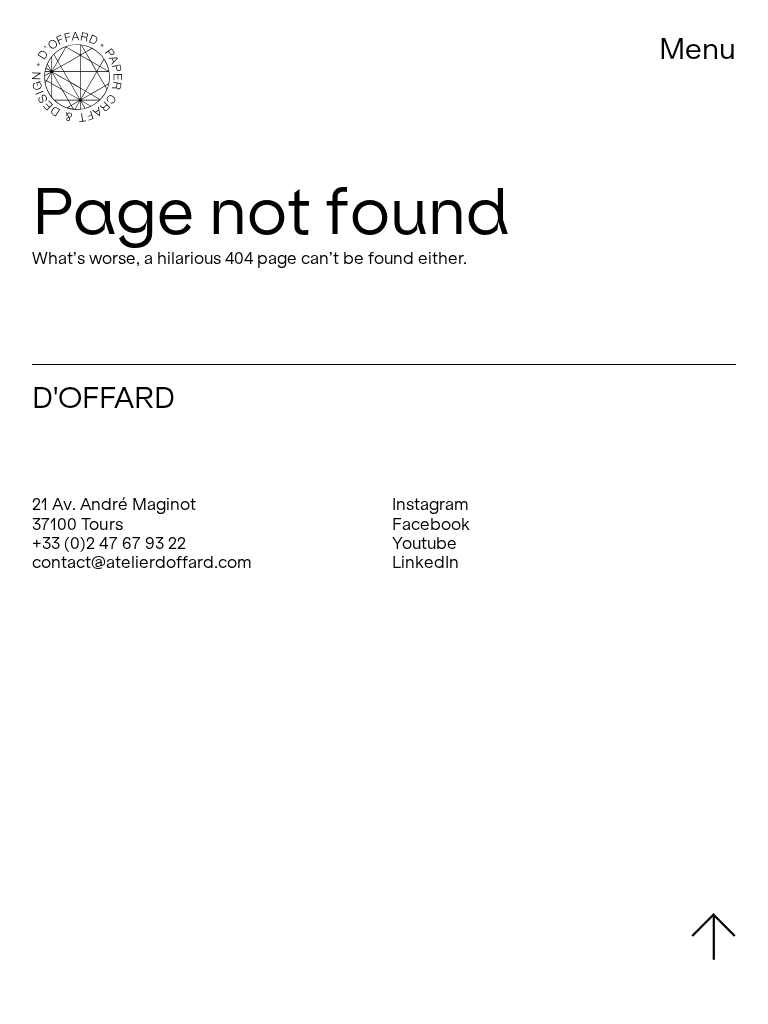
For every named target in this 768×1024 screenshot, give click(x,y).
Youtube (424, 543)
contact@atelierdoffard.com (142, 562)
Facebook (431, 524)
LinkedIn (425, 562)
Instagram (430, 504)
